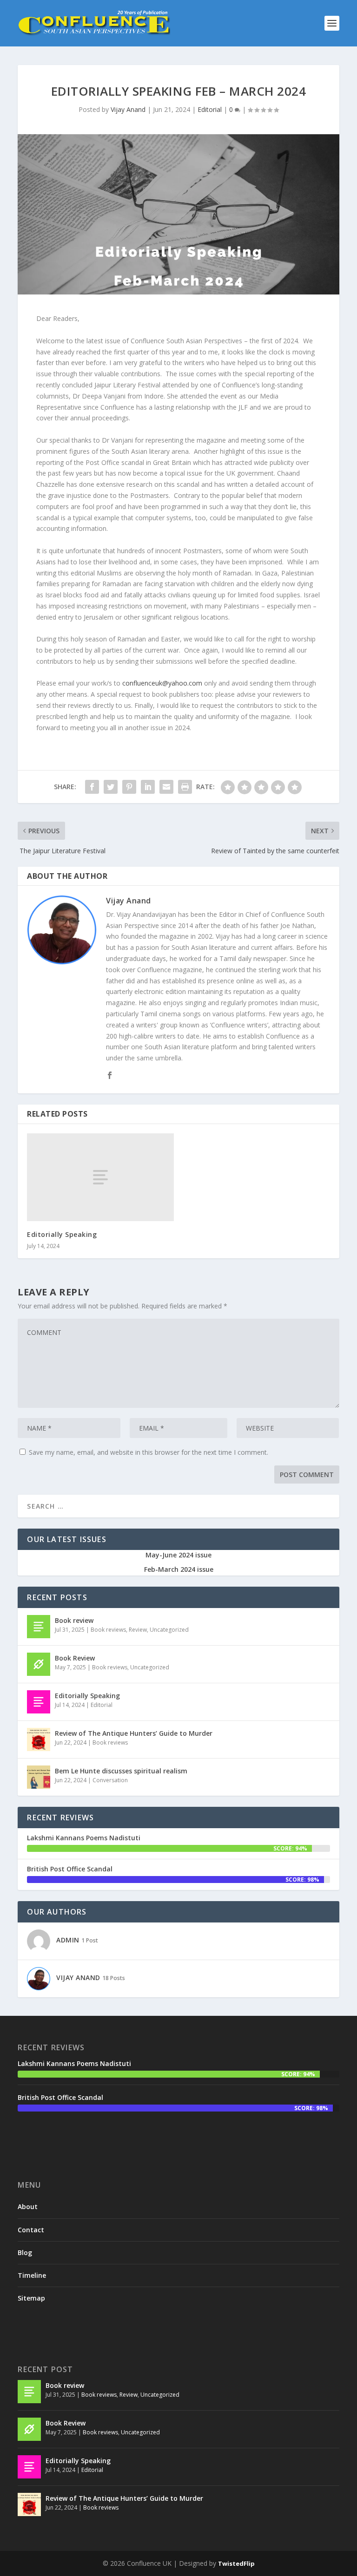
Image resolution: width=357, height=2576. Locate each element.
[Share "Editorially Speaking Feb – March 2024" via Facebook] (92, 787)
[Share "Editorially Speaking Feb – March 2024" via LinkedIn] (148, 787)
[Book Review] (39, 1664)
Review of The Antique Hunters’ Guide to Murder (134, 1733)
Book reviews (108, 1630)
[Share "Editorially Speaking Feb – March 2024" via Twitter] (111, 787)
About (28, 2207)
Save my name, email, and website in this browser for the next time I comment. (149, 1452)
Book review (74, 1620)
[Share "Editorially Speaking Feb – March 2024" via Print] (185, 787)
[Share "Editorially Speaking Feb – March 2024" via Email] (166, 787)
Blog (25, 2252)
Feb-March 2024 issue (179, 1569)
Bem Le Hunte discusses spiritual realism (121, 1771)
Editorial (210, 109)
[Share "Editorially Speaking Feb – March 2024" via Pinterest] (129, 787)
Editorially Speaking (62, 1234)
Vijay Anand (128, 109)
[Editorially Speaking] (100, 1177)
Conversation (110, 1780)
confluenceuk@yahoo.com (162, 683)
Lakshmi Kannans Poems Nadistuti (84, 1838)
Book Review (75, 1658)
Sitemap (31, 2298)
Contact (31, 2230)
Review (138, 1630)
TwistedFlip (236, 2563)
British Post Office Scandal (70, 1869)
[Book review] (39, 1627)
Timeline (32, 2275)
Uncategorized (169, 1630)
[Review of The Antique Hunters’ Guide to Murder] (39, 1739)
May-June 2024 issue (178, 1555)
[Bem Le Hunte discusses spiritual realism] (39, 1777)
